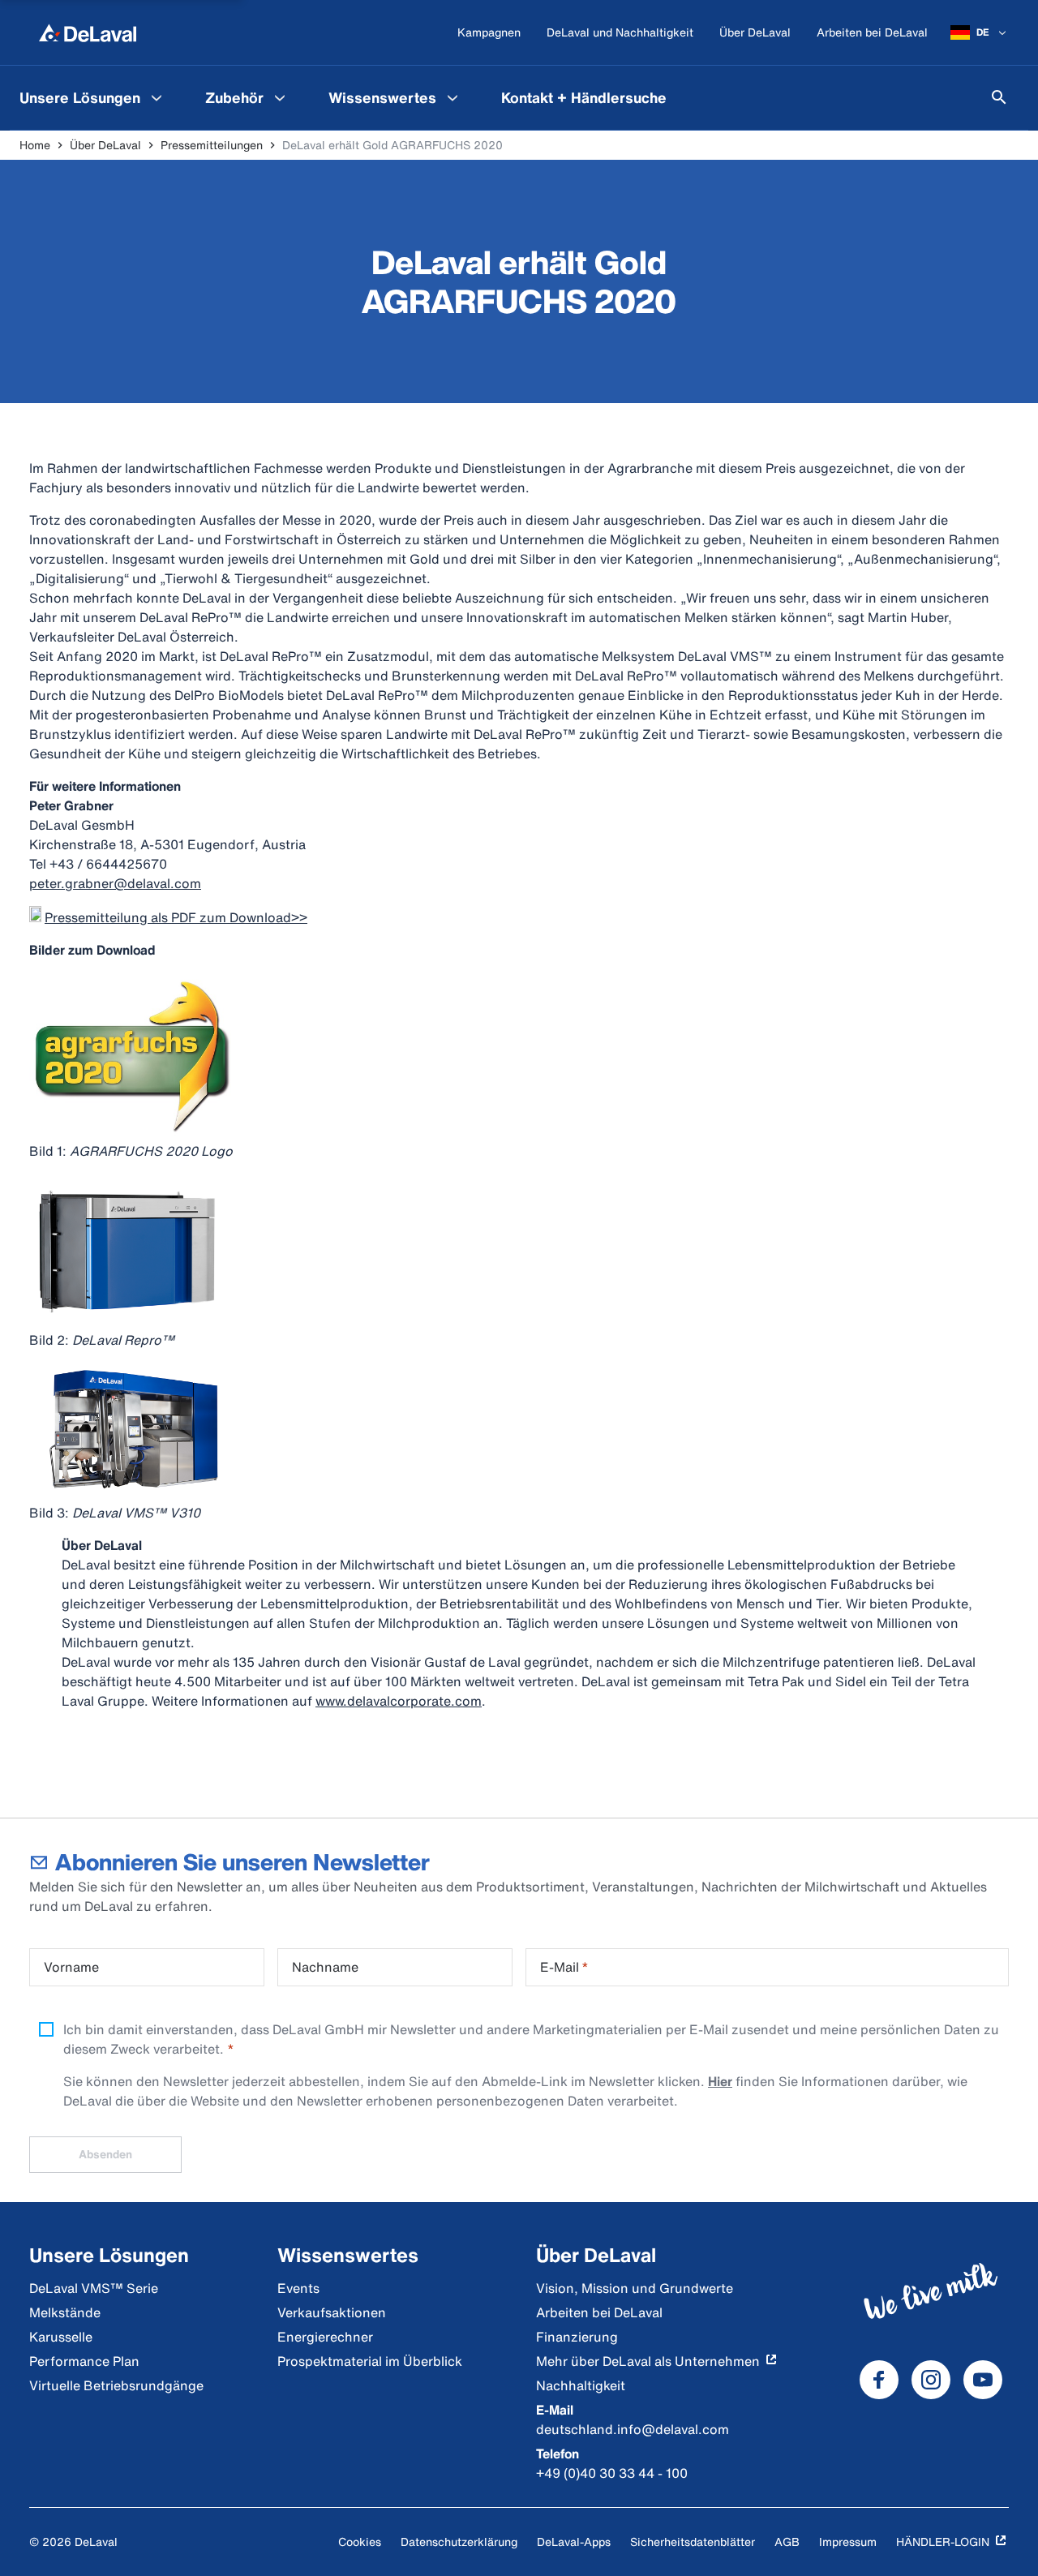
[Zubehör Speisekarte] (280, 97)
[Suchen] (999, 97)
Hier (720, 2081)
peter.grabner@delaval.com (115, 883)
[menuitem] (93, 97)
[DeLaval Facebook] (879, 2380)
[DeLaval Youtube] (983, 2380)
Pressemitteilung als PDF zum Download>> (176, 917)
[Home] (88, 32)
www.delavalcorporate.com (399, 1701)
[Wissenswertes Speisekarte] (453, 97)
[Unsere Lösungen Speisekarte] (157, 97)
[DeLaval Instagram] (931, 2380)
